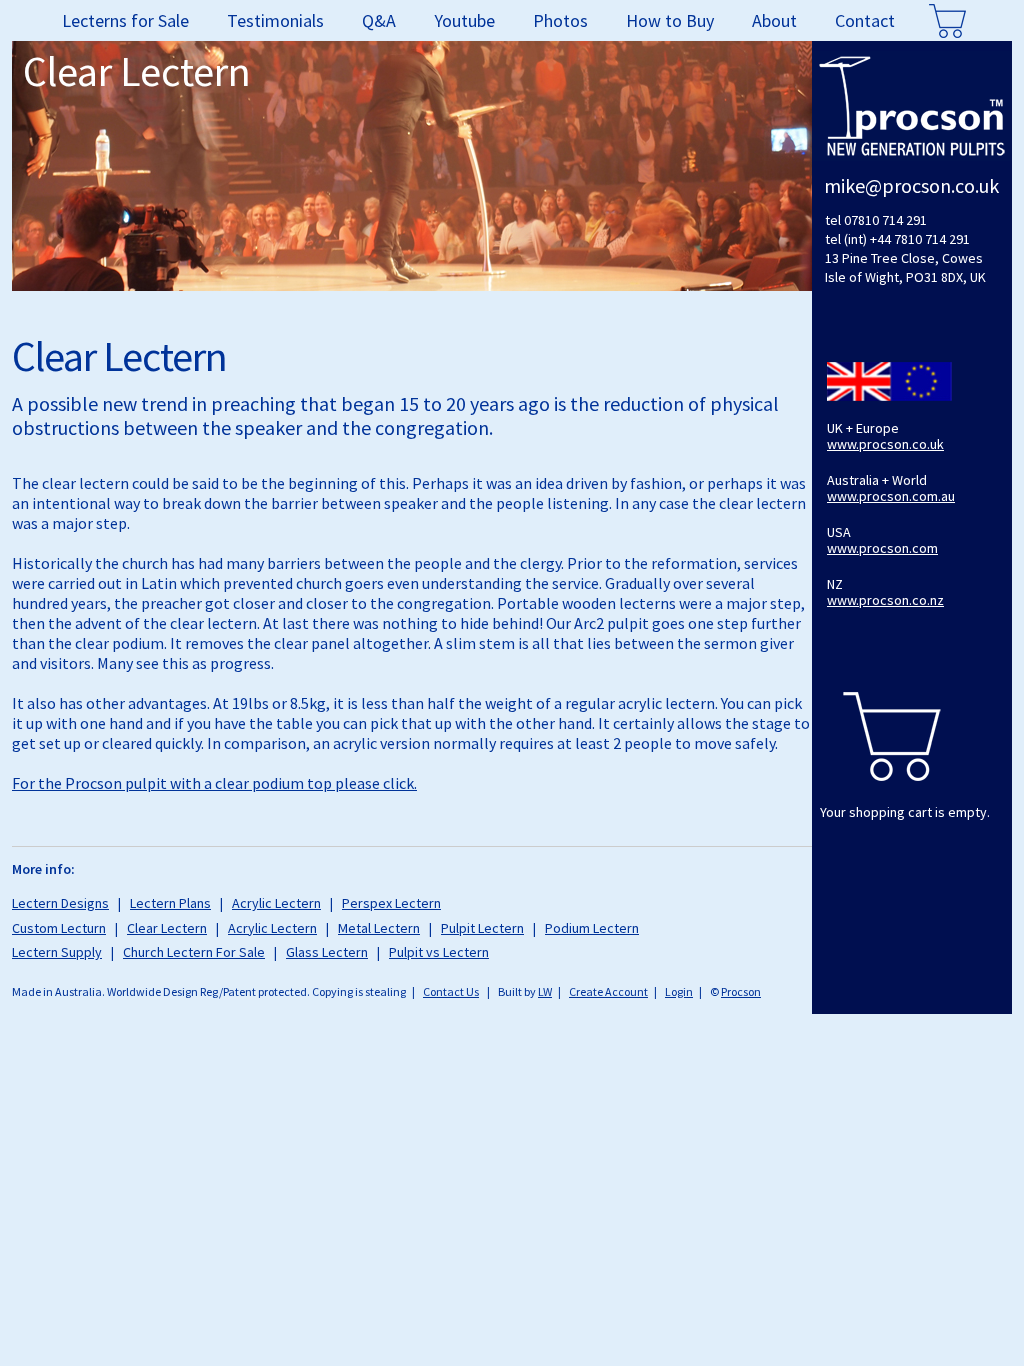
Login (679, 991)
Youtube (464, 20)
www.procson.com (882, 548)
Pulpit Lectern (482, 928)
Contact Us (451, 991)
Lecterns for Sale (125, 20)
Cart (948, 20)
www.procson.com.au (891, 496)
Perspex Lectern (391, 903)
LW (545, 991)
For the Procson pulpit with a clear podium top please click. (214, 783)
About (774, 20)
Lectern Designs (60, 903)
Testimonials (275, 20)
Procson (741, 991)
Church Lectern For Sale (194, 952)
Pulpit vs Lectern (439, 952)
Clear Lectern (167, 928)
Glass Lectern (327, 952)
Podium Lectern (592, 928)
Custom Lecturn (59, 928)
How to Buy (670, 20)
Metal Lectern (379, 928)
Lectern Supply (57, 952)
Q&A (379, 20)
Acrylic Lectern (276, 903)
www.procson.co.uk (885, 444)
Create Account (608, 991)
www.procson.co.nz (885, 600)
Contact (865, 20)
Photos (560, 20)
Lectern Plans (170, 903)
